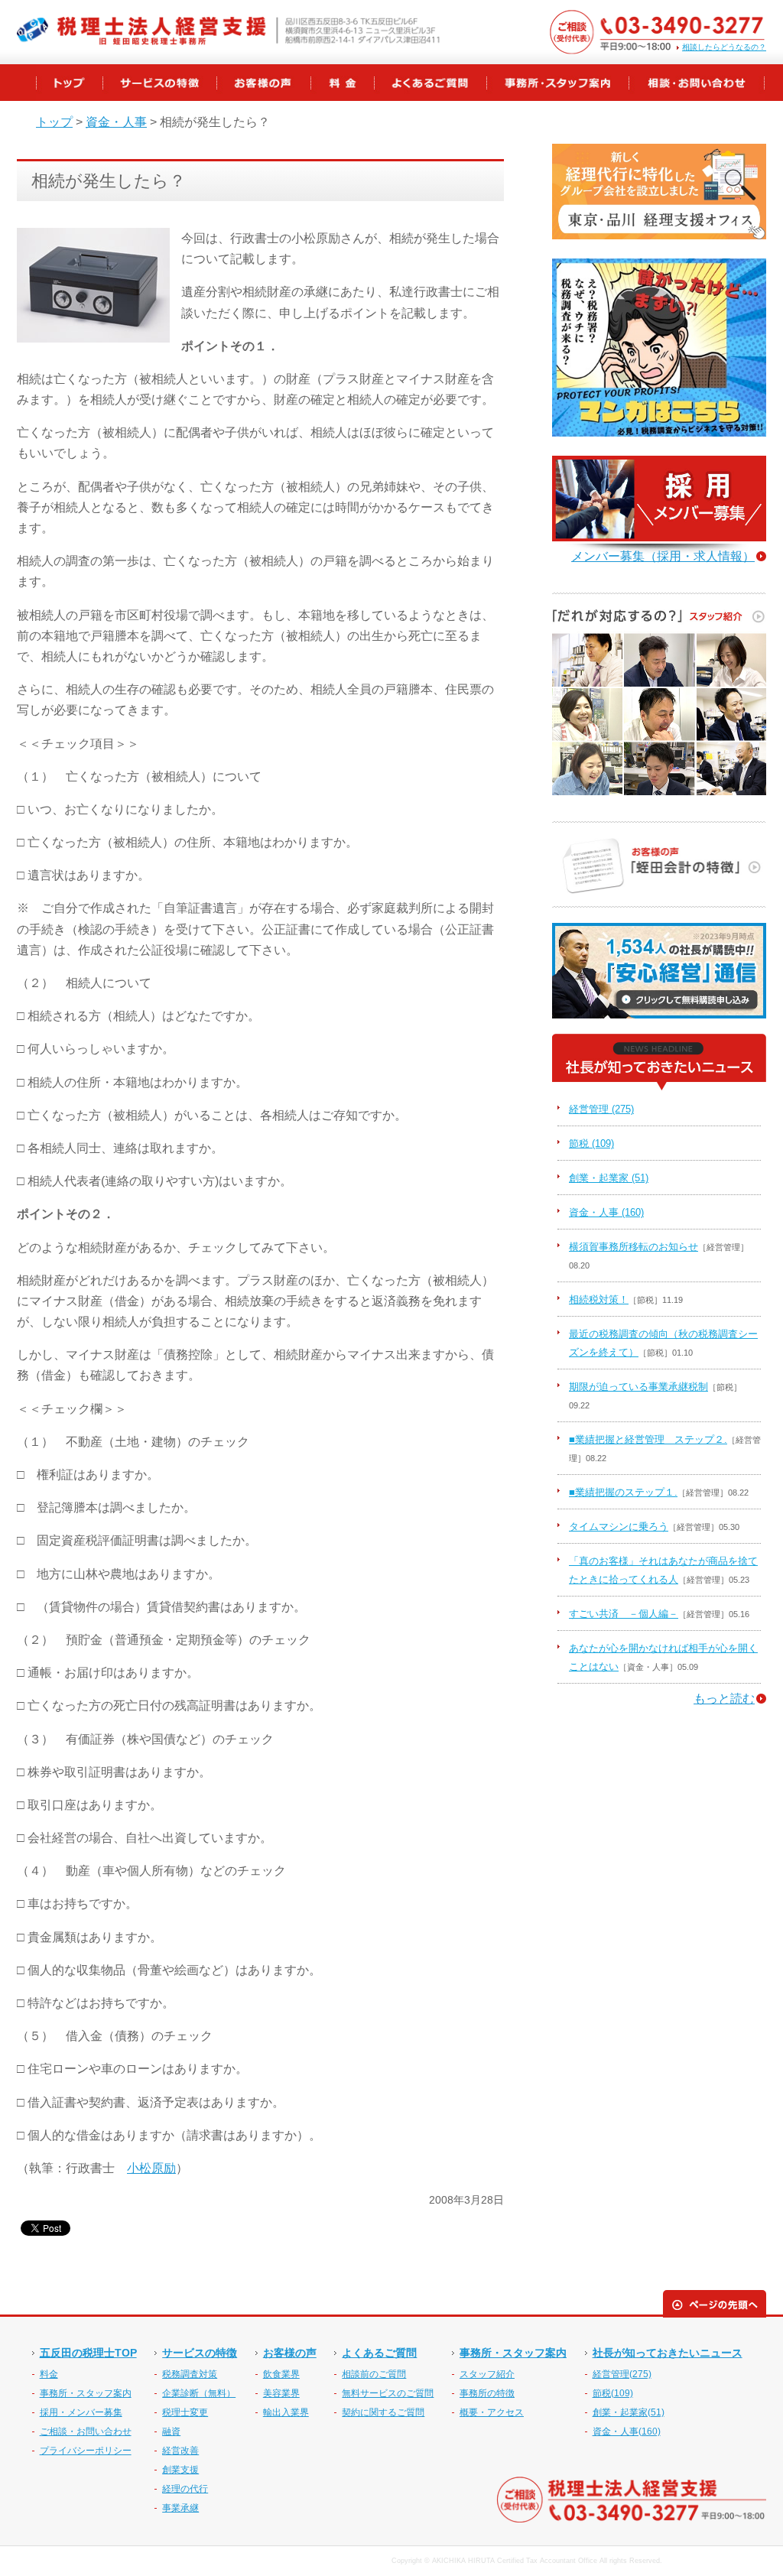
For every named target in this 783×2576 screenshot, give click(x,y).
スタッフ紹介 (487, 2374)
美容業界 (281, 2393)
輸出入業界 (286, 2412)
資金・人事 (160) (606, 1212)
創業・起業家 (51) (609, 1178)
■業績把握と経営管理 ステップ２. (648, 1439)
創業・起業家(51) (629, 2412)
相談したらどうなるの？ (724, 47)
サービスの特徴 (200, 2353)
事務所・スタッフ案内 (86, 2393)
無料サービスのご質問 (388, 2393)
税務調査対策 (190, 2374)
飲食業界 (281, 2374)
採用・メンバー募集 (81, 2412)
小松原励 (151, 2168)
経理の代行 (185, 2489)
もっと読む (724, 1699)
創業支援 (180, 2470)
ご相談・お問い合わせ (86, 2431)
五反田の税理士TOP (88, 2353)
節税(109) (613, 2393)
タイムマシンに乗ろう (619, 1527)
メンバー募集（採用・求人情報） (663, 556)
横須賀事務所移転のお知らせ (634, 1247)
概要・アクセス (492, 2412)
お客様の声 (290, 2353)
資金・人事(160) (627, 2431)
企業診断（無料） (199, 2393)
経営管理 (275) (601, 1109)
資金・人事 (116, 122)
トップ (54, 122)
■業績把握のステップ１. (623, 1492)
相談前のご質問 (374, 2374)
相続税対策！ (599, 1299)
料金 (49, 2374)
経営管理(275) (622, 2374)
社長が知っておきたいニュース (668, 2353)
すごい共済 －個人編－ (624, 1614)
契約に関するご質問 (383, 2412)
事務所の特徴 (487, 2393)
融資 (171, 2431)
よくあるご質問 (379, 2353)
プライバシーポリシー (86, 2451)
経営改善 (180, 2451)
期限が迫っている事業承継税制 (638, 1387)
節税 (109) (591, 1143)
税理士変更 (185, 2412)
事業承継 (180, 2508)
